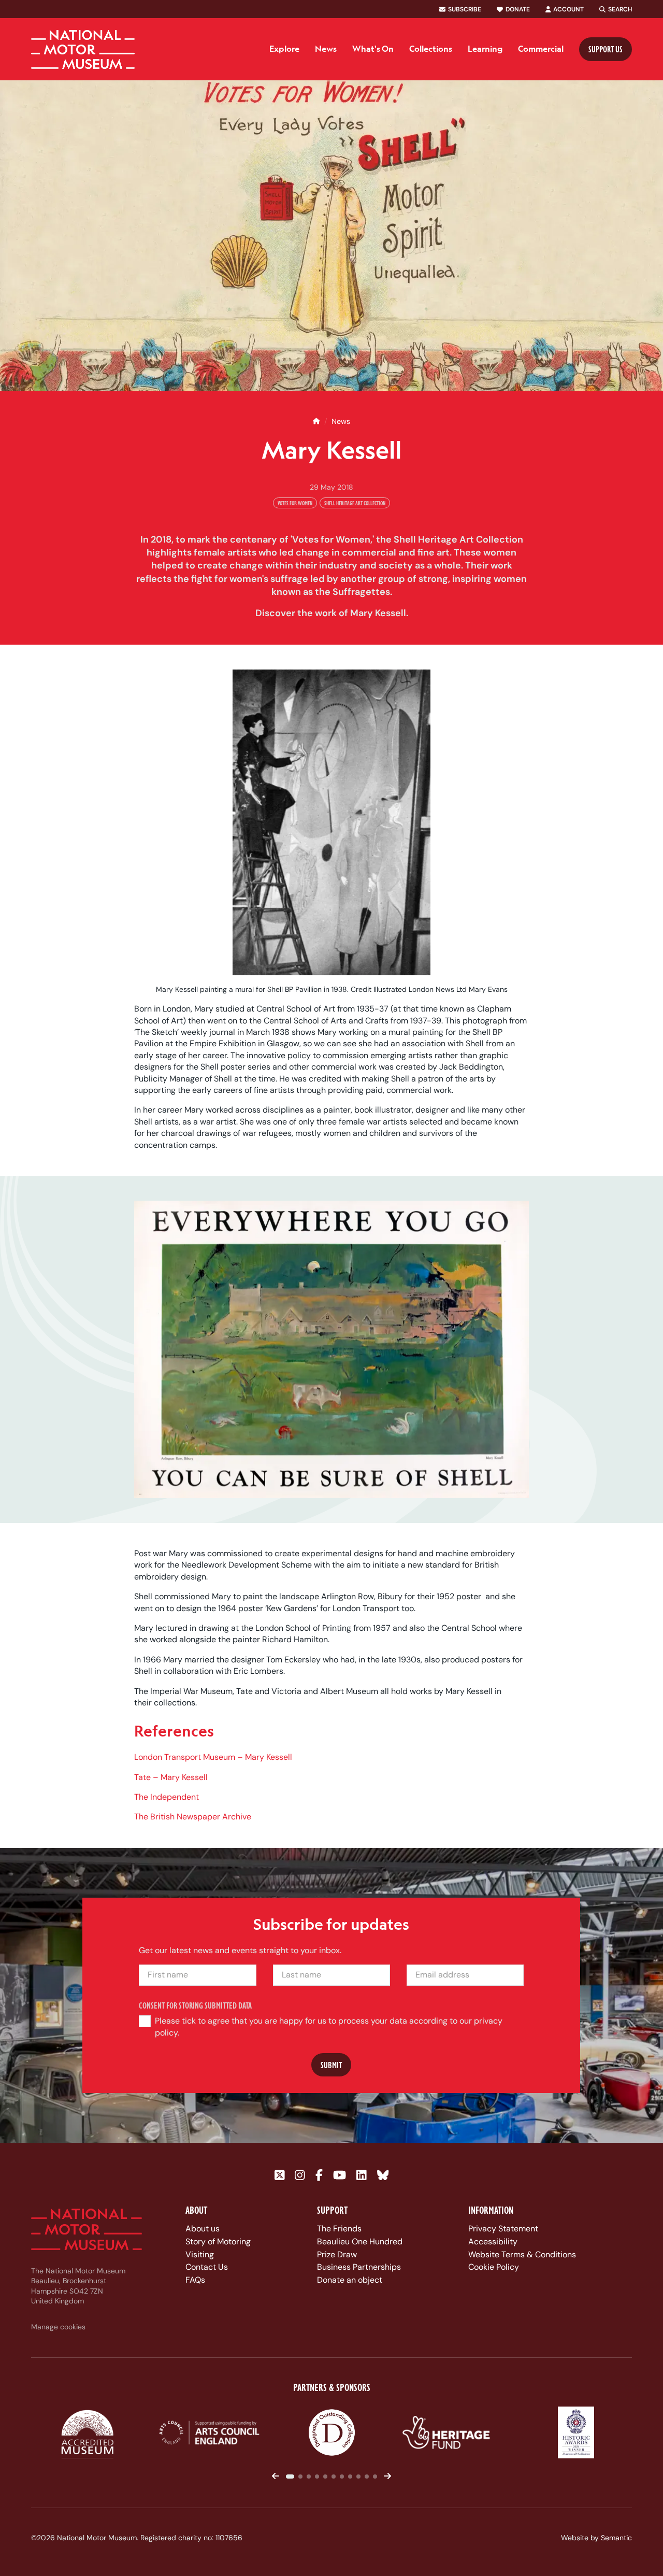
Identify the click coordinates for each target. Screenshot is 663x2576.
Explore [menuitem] (284, 49)
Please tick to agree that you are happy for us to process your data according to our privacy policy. (329, 2026)
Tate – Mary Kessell (171, 1777)
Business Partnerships (359, 2267)
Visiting (200, 2254)
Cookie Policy (494, 2267)
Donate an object (350, 2280)
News (341, 421)
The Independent (167, 1797)
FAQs (195, 2280)
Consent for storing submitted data (196, 2005)
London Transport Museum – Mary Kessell (213, 1757)
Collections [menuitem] (431, 49)
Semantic (616, 2538)
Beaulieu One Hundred (360, 2241)
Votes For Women (295, 503)
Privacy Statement (503, 2229)
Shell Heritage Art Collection (355, 503)
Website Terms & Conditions (522, 2254)
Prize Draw (337, 2254)
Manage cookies (58, 2327)
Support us (606, 49)
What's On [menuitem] (373, 49)
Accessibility (493, 2241)
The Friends (339, 2229)
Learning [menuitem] (485, 49)
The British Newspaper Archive (193, 1817)
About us (203, 2229)
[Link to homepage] (83, 49)
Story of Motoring (218, 2241)
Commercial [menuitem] (541, 49)
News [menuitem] (326, 49)
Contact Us (207, 2267)
